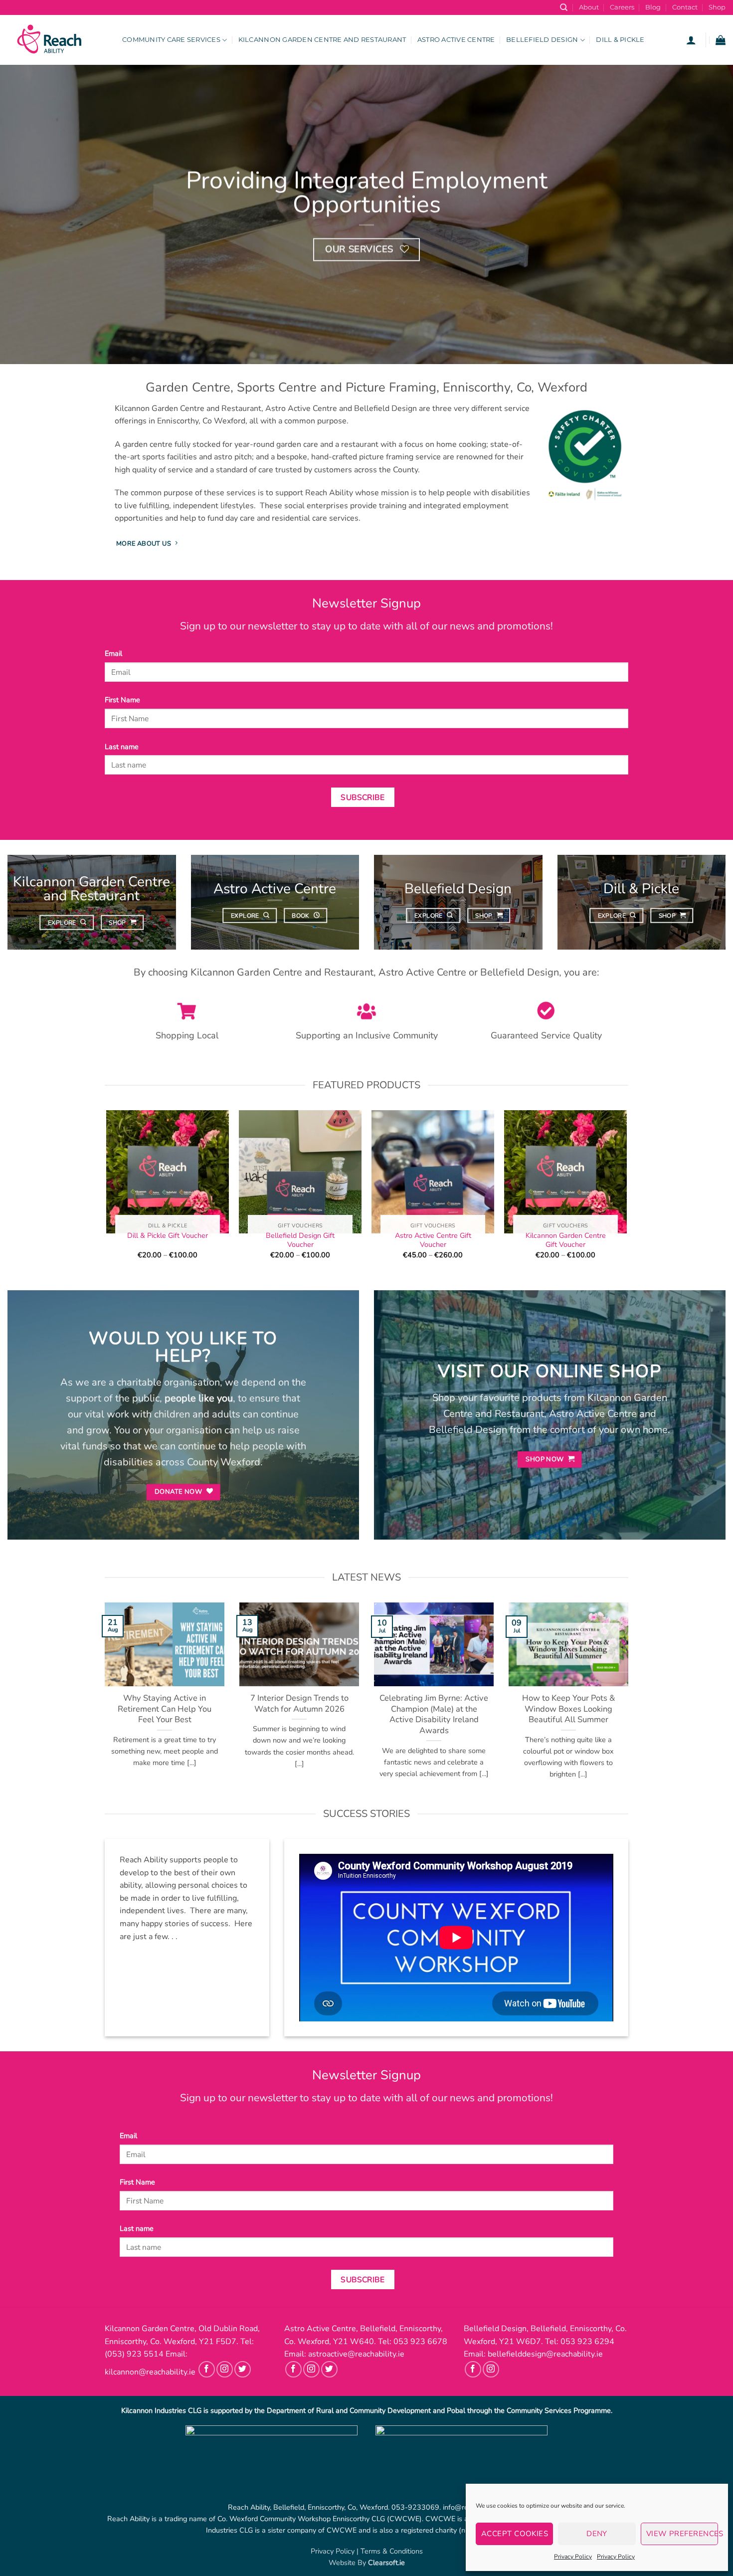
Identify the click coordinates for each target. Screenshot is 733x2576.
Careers (622, 7)
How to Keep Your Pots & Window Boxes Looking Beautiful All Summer (568, 1709)
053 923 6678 (420, 2342)
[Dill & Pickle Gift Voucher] (167, 1172)
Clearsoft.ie (386, 2563)
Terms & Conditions (392, 2551)
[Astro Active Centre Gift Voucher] (433, 1172)
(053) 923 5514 (134, 2354)
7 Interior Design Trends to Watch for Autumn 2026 (299, 1704)
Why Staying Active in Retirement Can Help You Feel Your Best (165, 1709)
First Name (122, 700)
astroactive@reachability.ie (356, 2354)
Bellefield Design (542, 40)
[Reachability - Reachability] (57, 40)
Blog (653, 7)
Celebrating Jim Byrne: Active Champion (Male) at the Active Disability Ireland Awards (434, 1715)
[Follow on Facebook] (207, 2369)
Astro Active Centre (456, 40)
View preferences (682, 2534)
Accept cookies (515, 2534)
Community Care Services (171, 40)
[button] (691, 40)
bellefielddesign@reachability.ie (545, 2354)
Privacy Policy (573, 2557)
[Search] (564, 7)
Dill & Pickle (620, 40)
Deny (597, 2534)
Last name (122, 747)
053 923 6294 (587, 2342)
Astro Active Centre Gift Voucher (433, 1240)
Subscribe (363, 797)
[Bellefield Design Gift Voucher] (300, 1172)
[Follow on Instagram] (225, 2369)
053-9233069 (415, 2507)
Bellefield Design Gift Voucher (300, 1240)
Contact (685, 7)
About (589, 7)
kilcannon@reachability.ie (150, 2372)
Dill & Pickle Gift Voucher (168, 1236)
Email (113, 653)
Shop (717, 7)
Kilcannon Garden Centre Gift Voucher (566, 1240)
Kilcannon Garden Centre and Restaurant (322, 40)
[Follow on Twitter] (243, 2369)
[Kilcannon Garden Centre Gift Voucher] (566, 1172)
